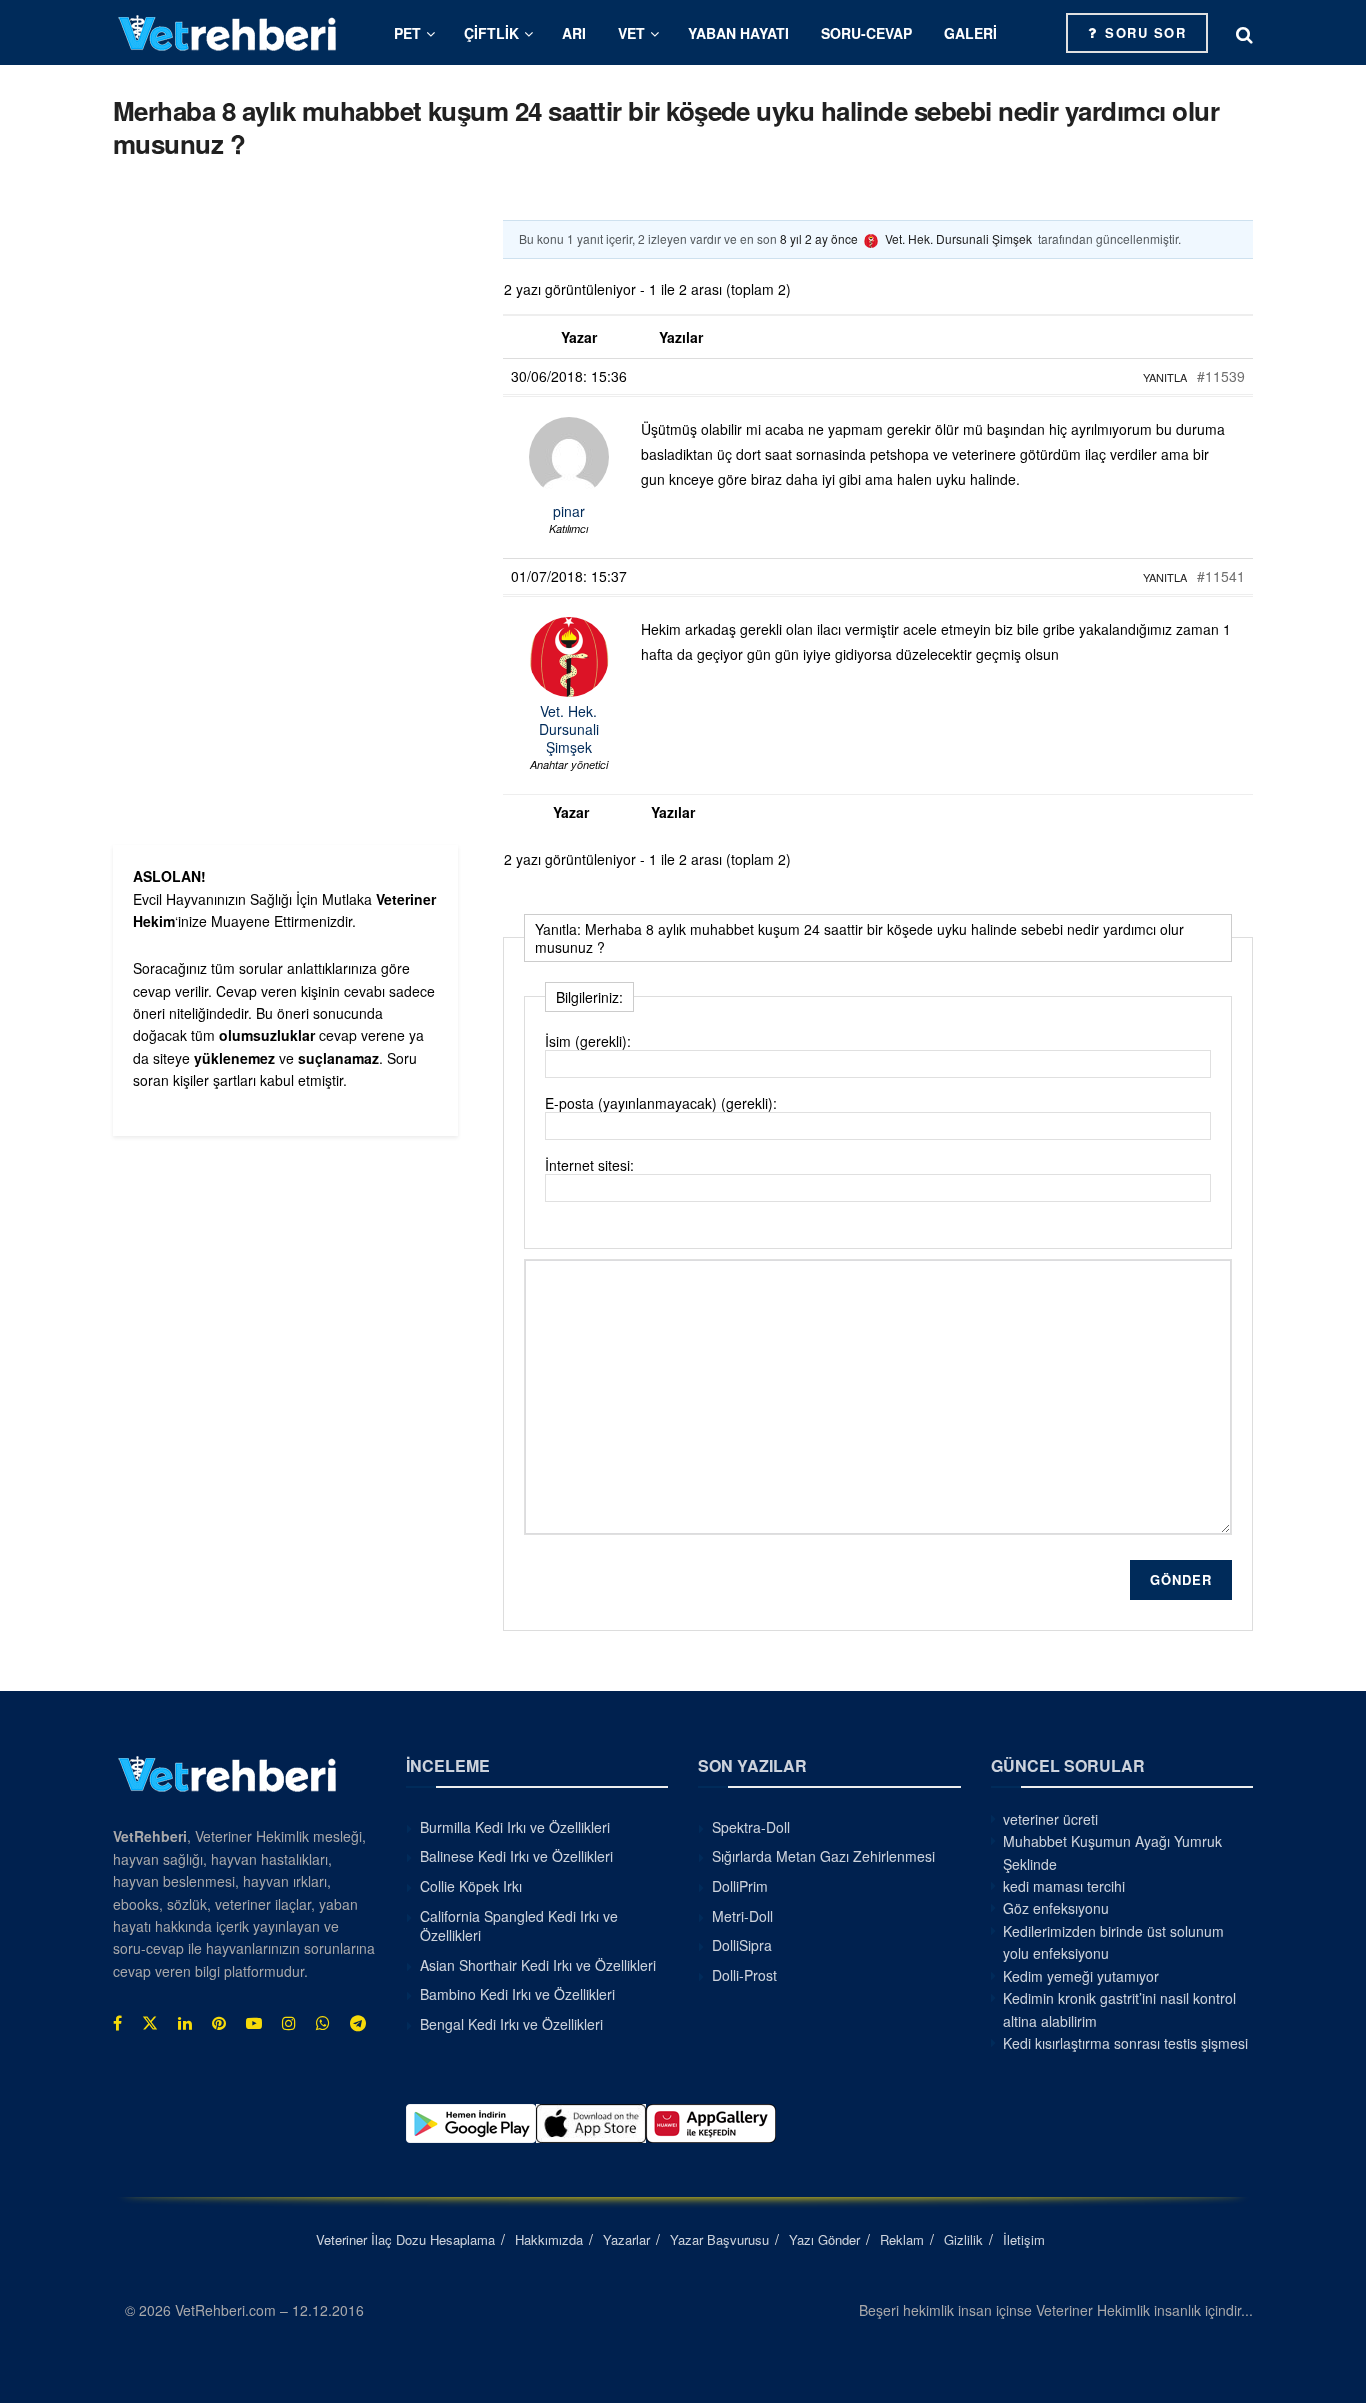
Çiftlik (491, 33)
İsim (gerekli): (588, 1041)
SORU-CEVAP (866, 33)
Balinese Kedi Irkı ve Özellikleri (516, 1856)
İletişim (1024, 2239)
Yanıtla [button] (1165, 377)
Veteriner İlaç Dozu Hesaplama (405, 2239)
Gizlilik (963, 2239)
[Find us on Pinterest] (219, 2023)
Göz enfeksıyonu (1056, 1908)
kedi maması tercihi (1064, 1886)
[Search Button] (1244, 33)
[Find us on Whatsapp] (323, 2023)
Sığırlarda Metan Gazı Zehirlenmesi (823, 1856)
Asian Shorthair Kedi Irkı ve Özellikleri (538, 1965)
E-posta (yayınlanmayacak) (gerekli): (661, 1103)
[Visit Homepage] (228, 32)
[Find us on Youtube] (254, 2023)
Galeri (970, 33)
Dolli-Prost (744, 1975)
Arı (574, 33)
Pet (407, 33)
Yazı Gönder (824, 2239)
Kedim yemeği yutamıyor (1081, 1976)
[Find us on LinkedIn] (185, 2023)
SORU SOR (1143, 32)
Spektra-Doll (751, 1827)
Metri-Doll (742, 1916)
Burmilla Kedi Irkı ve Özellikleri (515, 1827)
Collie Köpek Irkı (471, 1886)
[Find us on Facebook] (117, 2023)
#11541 (1221, 576)
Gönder (1181, 1579)
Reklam (902, 2239)
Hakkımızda (549, 2239)
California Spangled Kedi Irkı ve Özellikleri (519, 1926)
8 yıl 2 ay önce (819, 238)
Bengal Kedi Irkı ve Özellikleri (511, 2024)
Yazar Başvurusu (719, 2239)
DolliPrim (740, 1886)
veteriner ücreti (1050, 1819)
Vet (631, 33)
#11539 (1221, 376)
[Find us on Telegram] (358, 2023)
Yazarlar (626, 2239)
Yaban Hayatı (738, 33)
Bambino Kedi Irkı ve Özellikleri (517, 1994)
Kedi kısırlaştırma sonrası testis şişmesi (1125, 2043)
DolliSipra (742, 1945)
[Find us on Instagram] (289, 2023)
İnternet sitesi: (589, 1165)
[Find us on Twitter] (150, 2023)
